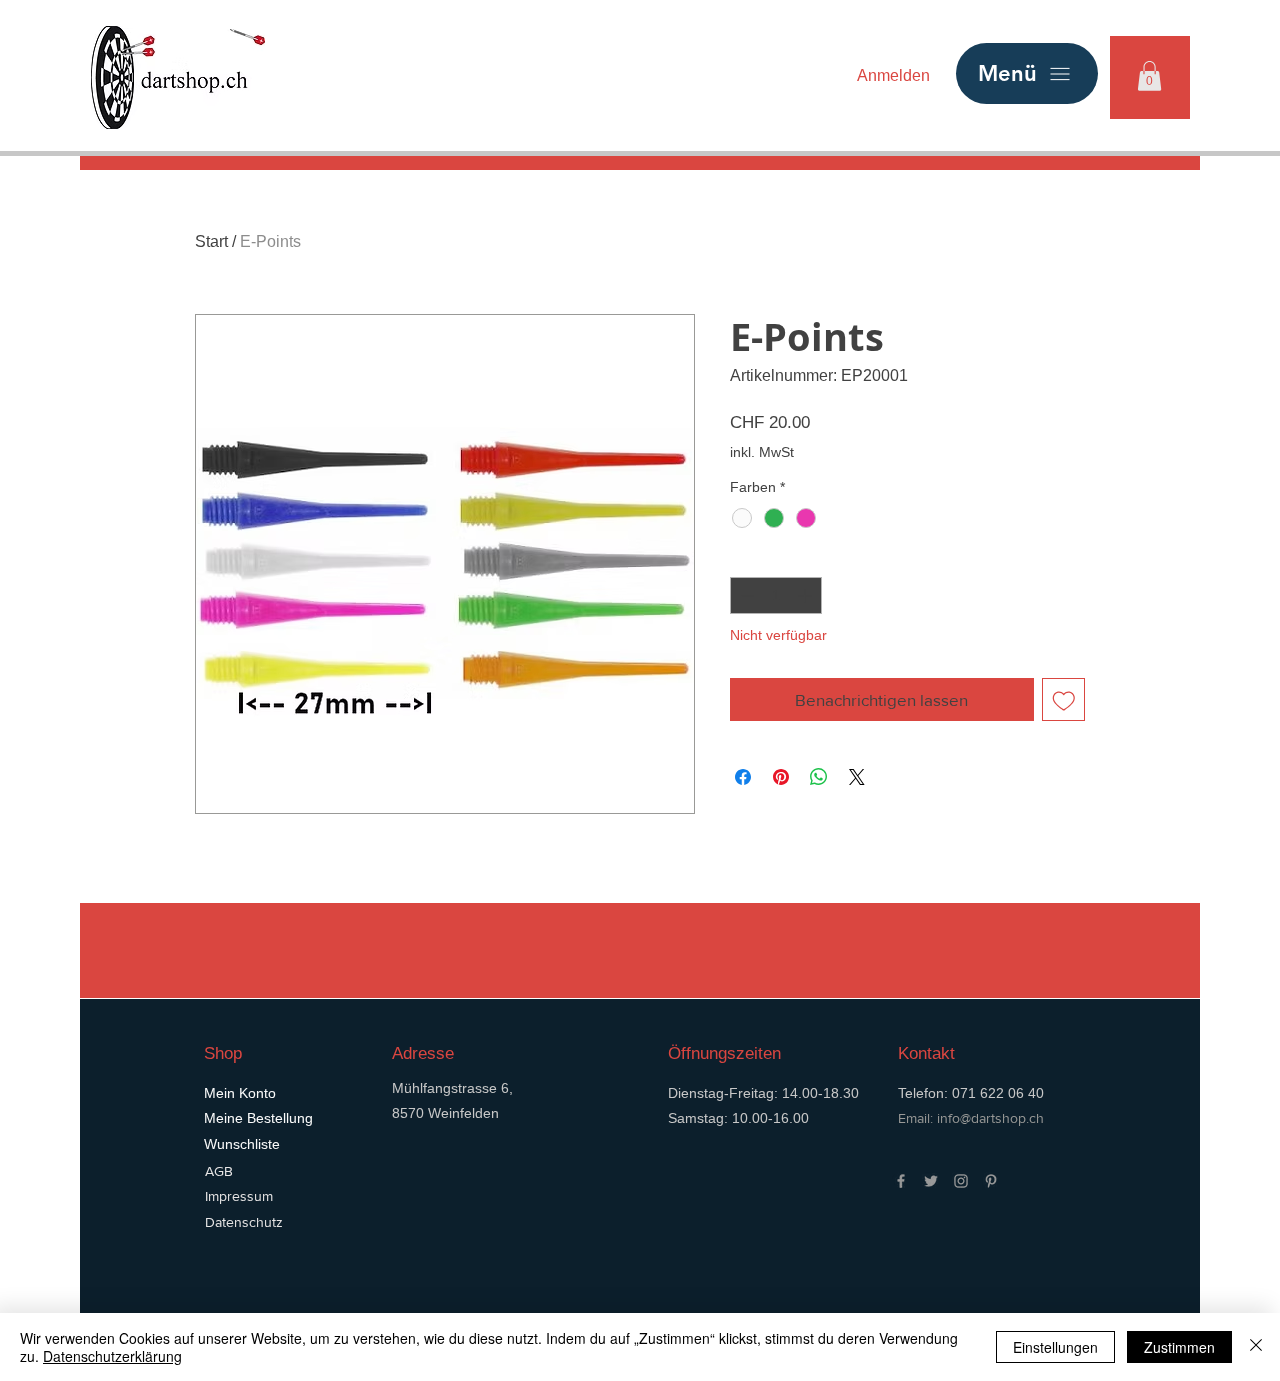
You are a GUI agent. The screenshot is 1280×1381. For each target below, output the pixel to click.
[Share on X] (857, 777)
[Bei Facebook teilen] (743, 777)
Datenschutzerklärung (112, 1356)
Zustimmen (1179, 1347)
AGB (219, 1171)
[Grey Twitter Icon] (931, 1181)
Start (211, 241)
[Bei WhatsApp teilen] (819, 777)
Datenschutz (244, 1222)
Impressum (239, 1196)
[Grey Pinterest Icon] (991, 1181)
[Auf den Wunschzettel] (1064, 700)
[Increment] (806, 595)
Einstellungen (1055, 1347)
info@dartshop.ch (990, 1118)
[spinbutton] (776, 595)
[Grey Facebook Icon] (901, 1181)
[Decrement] (745, 595)
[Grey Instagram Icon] (961, 1181)
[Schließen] (1256, 1347)
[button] (1149, 76)
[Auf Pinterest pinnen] (781, 777)
